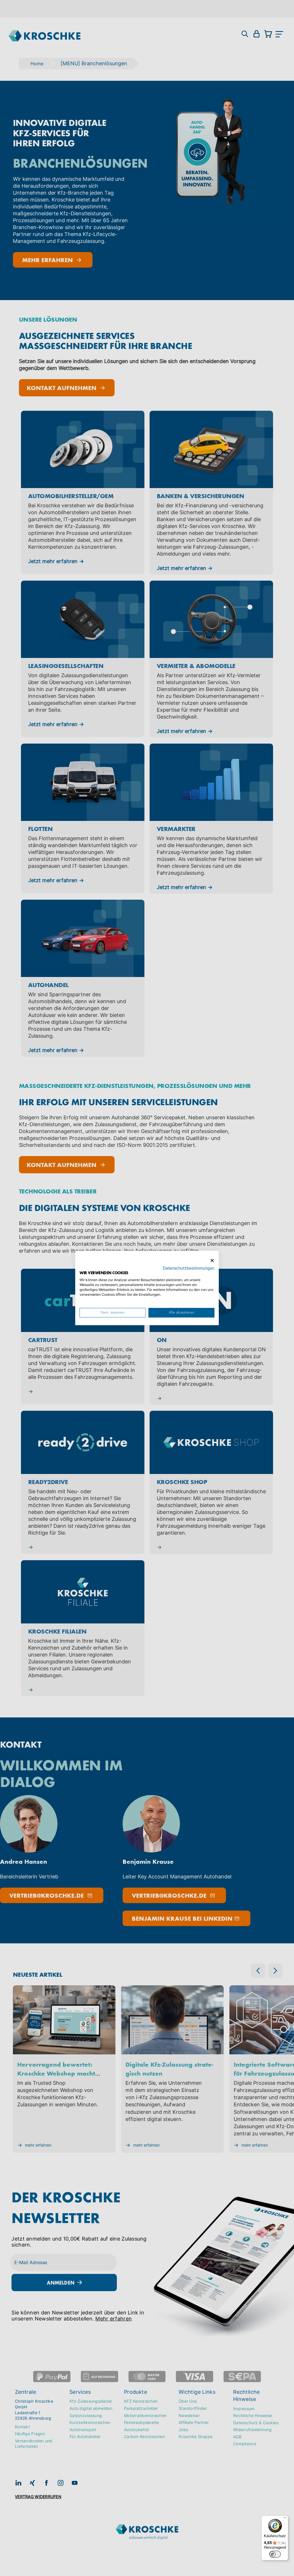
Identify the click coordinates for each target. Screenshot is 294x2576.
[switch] (275, 2554)
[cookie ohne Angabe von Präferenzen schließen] (212, 1261)
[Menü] (285, 2519)
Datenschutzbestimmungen (189, 1268)
